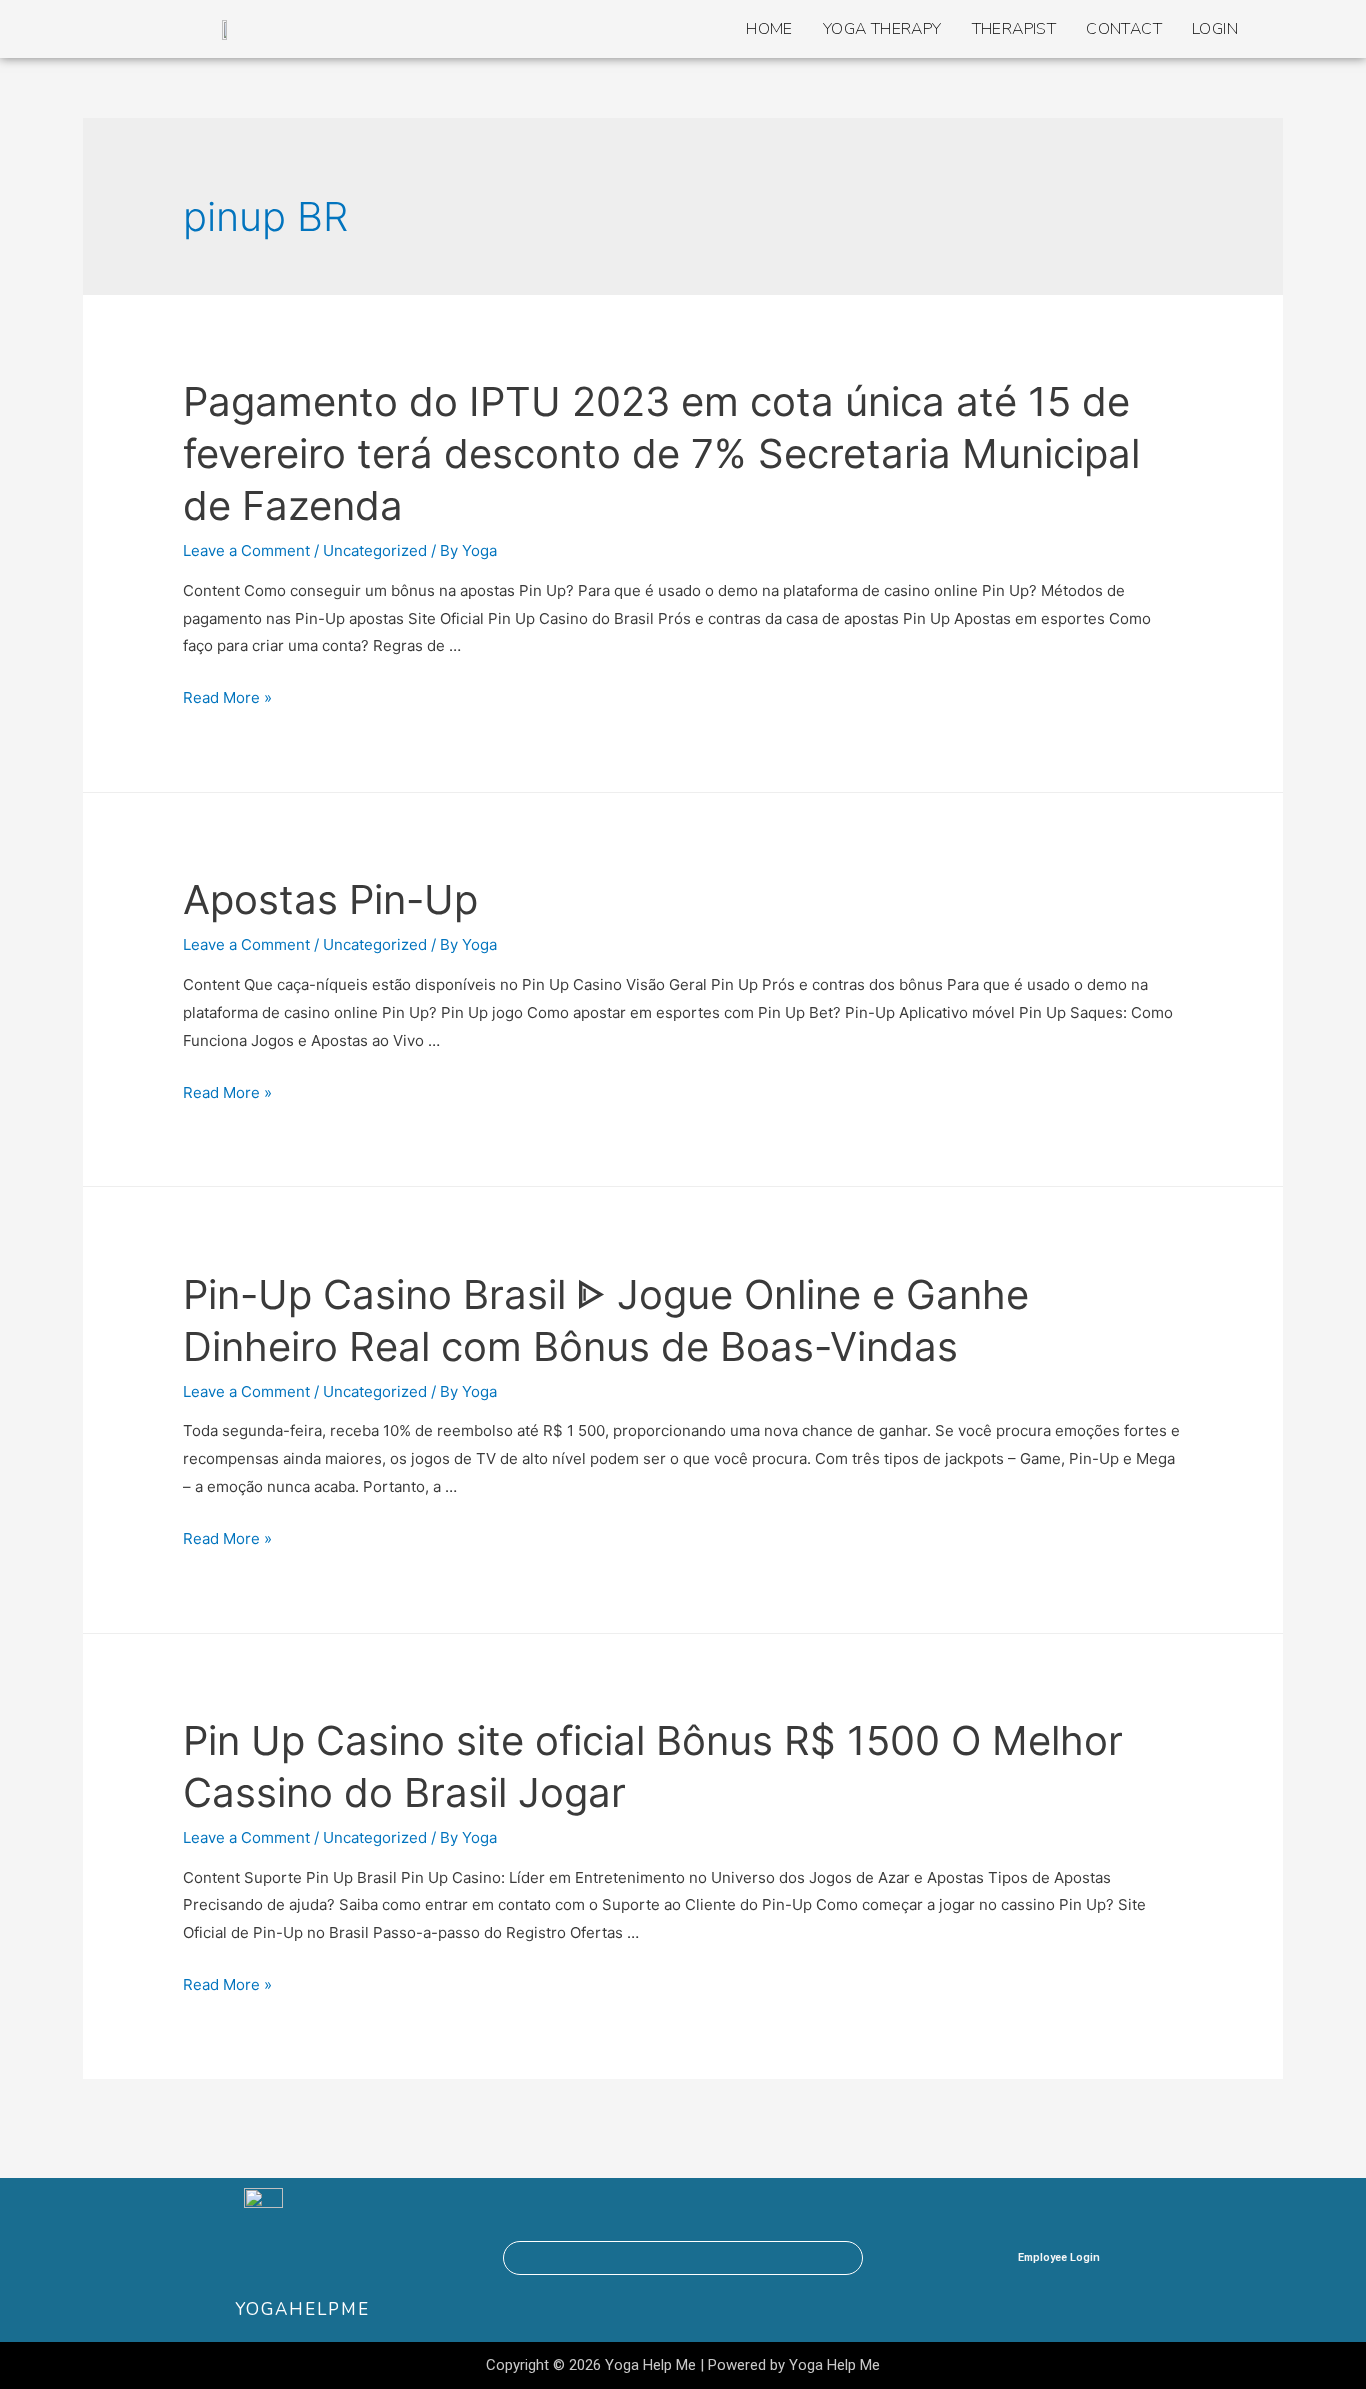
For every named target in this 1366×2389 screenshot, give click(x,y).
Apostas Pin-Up (330, 899)
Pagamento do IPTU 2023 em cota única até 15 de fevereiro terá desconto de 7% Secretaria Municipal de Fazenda (661, 453)
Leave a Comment (246, 550)
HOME (769, 29)
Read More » (227, 697)
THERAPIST (1014, 29)
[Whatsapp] (657, 2258)
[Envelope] (708, 2258)
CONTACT (1124, 29)
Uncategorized (375, 550)
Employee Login (1059, 2257)
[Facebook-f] (606, 2258)
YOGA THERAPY (882, 29)
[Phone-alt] (759, 2258)
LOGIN (1215, 29)
